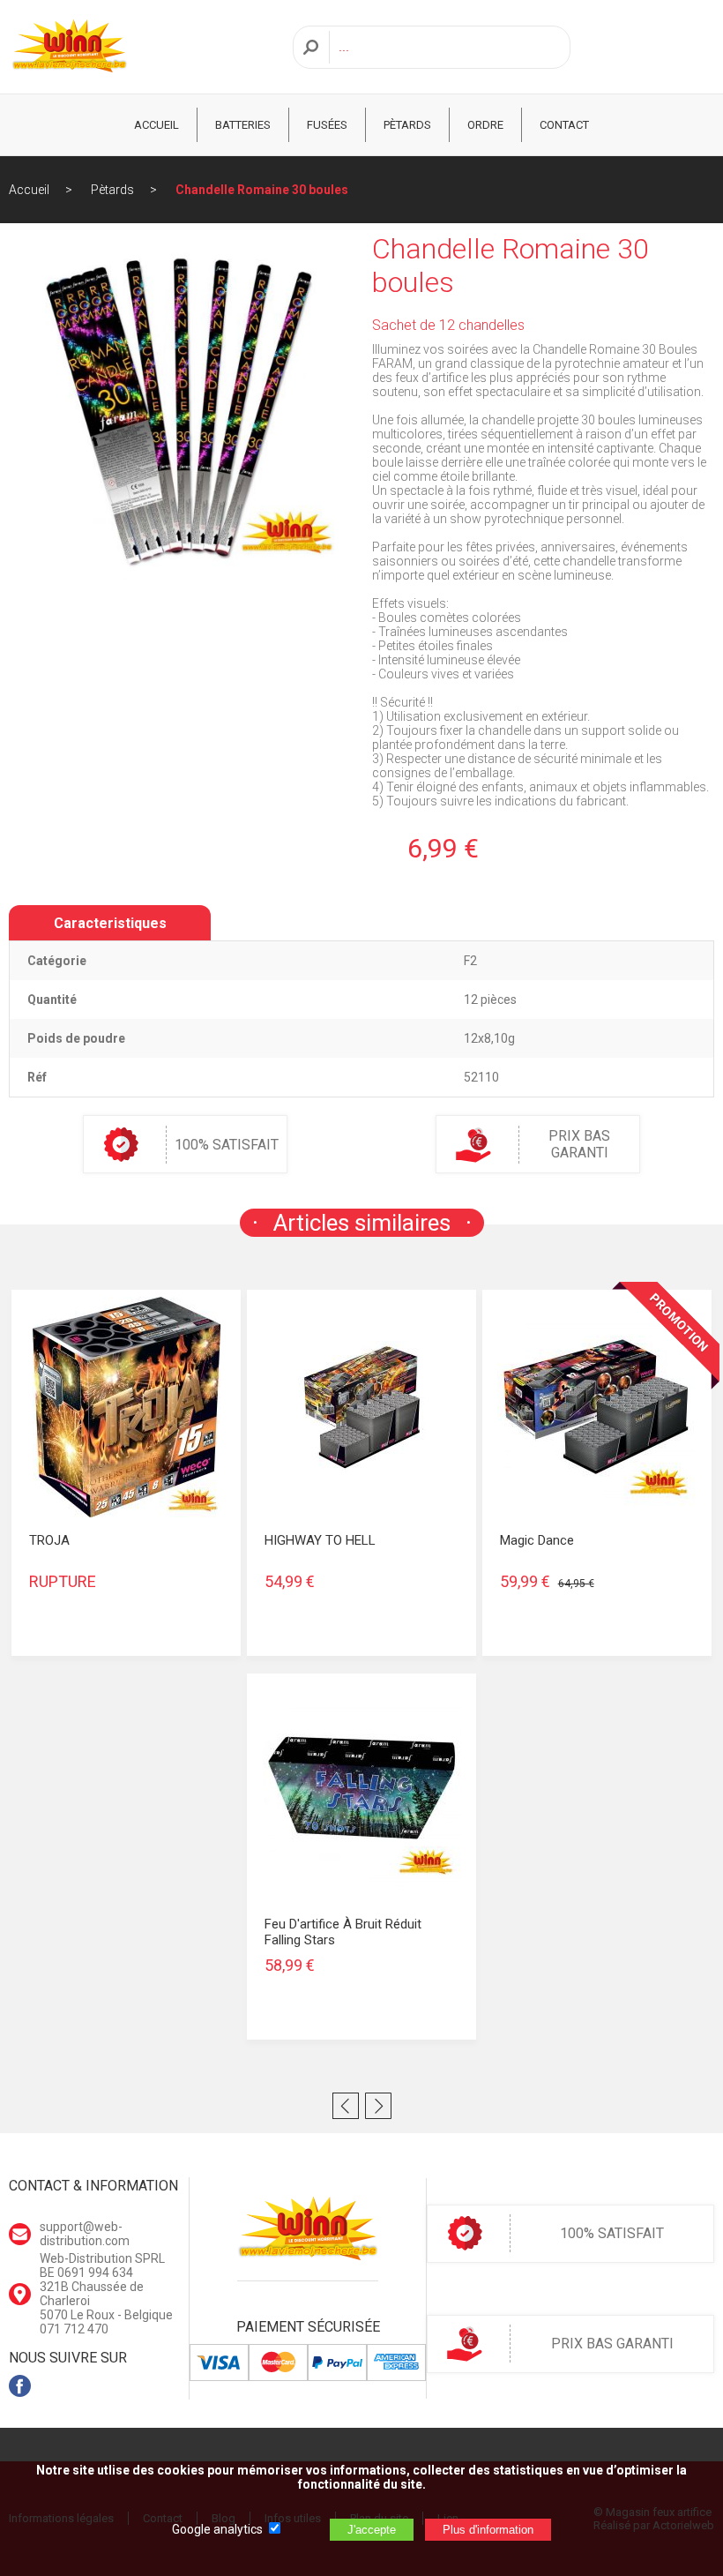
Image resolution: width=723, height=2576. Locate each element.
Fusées (327, 125)
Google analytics (217, 2529)
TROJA (49, 1540)
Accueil (29, 190)
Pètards (407, 125)
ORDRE (485, 125)
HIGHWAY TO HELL (320, 1540)
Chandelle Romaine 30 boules (262, 190)
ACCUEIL (157, 125)
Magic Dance (537, 1540)
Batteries (243, 125)
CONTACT (564, 125)
